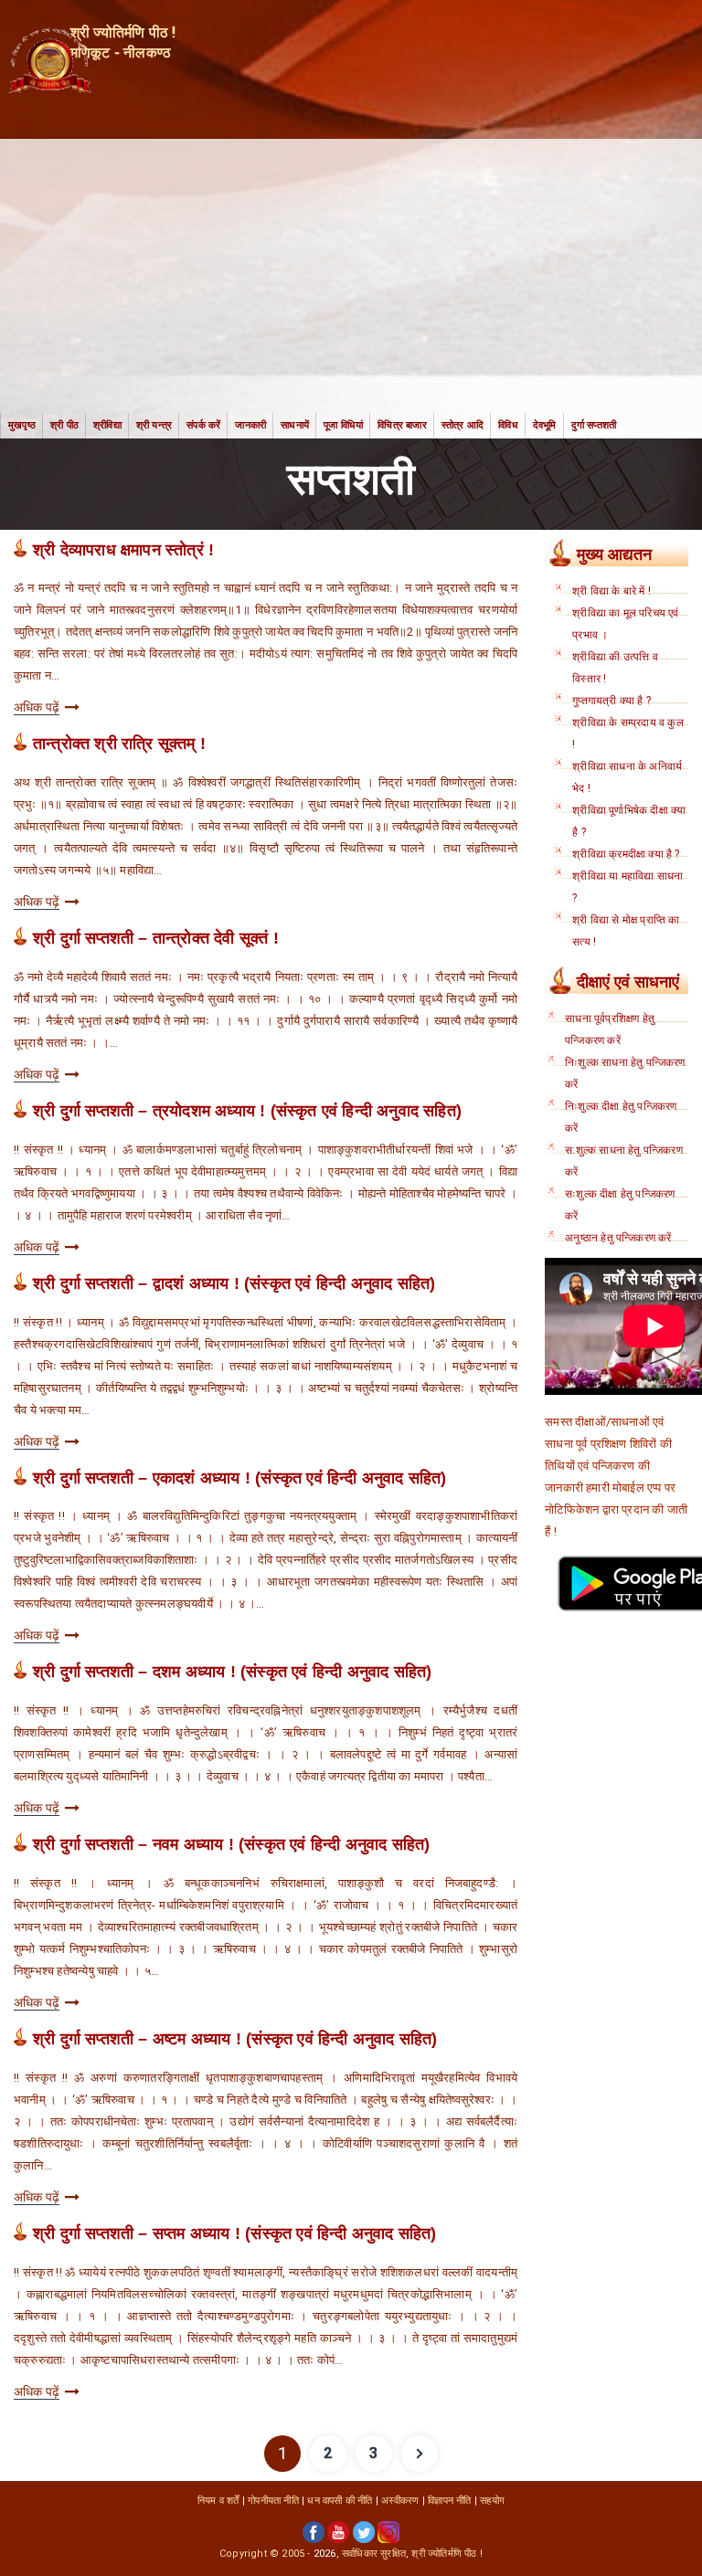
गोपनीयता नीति (273, 2501)
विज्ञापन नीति (449, 2501)
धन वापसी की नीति (340, 2501)
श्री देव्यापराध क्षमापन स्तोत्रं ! (123, 550)
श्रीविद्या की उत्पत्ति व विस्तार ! (615, 668)
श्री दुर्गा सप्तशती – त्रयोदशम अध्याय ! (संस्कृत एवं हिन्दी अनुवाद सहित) (247, 1111)
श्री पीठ (64, 425)
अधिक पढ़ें (37, 707)
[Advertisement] (351, 276)
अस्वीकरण (400, 2501)
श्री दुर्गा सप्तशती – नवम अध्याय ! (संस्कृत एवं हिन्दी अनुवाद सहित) (231, 1844)
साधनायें (295, 425)
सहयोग (492, 2501)
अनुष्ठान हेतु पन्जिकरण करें (618, 1238)
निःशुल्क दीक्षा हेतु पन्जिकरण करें (621, 1117)
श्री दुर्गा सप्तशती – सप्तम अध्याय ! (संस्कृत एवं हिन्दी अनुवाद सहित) (235, 2233)
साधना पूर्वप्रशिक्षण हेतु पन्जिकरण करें (610, 1029)
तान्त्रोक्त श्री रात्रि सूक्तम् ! (119, 744)
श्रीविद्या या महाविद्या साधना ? (628, 887)
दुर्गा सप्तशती (594, 425)
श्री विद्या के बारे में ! (612, 591)
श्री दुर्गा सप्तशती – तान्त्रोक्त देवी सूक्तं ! (156, 938)
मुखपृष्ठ (22, 425)
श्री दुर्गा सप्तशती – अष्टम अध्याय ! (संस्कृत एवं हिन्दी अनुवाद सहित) (235, 2039)
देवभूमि (545, 425)
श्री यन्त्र (154, 425)
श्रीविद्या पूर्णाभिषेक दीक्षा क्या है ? (629, 821)
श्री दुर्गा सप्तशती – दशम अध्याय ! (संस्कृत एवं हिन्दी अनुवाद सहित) (232, 1672)
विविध (508, 425)
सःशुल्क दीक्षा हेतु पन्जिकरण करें (620, 1205)
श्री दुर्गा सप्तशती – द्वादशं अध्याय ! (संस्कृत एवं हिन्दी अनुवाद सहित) (234, 1283)
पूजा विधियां (343, 425)
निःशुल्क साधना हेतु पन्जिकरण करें (625, 1073)
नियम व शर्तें (218, 2501)
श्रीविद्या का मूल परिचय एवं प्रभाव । (625, 624)
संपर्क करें (203, 425)
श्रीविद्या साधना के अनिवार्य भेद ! (627, 777)
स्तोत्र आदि (463, 425)
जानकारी (250, 425)
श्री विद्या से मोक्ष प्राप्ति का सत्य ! (626, 931)
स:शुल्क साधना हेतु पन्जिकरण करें (624, 1161)
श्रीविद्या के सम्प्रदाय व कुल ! (628, 734)
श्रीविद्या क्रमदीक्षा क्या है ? (626, 854)
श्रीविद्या (107, 425)
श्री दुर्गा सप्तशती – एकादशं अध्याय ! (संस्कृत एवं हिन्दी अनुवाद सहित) (240, 1478)
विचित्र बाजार (402, 425)
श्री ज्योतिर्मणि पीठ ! (447, 2554)
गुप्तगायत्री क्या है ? (612, 701)
